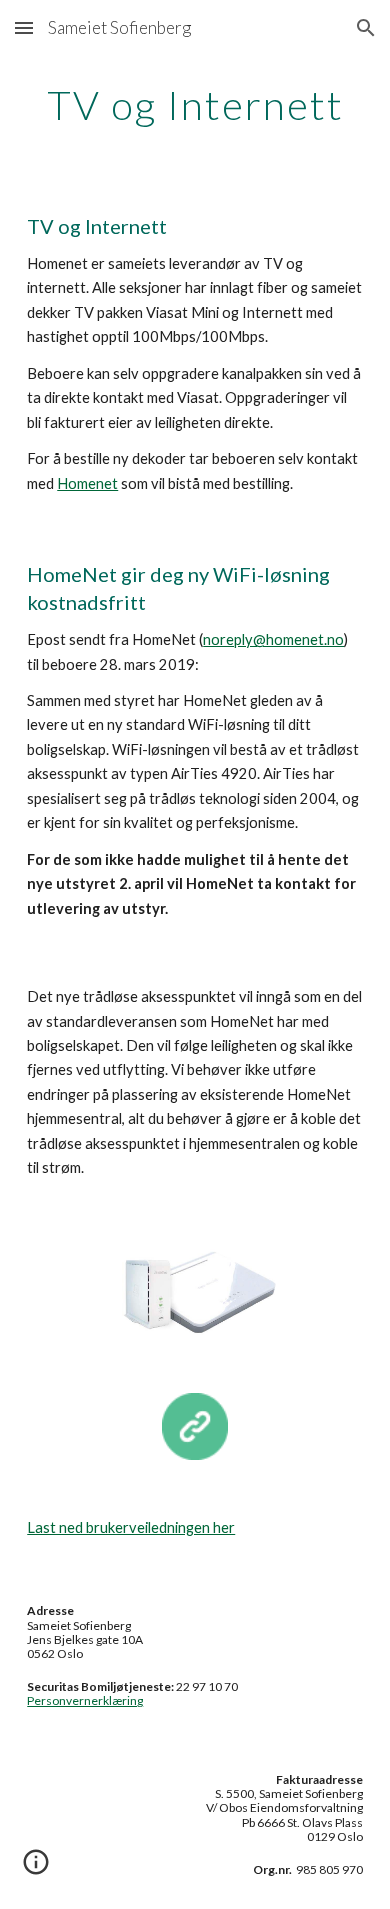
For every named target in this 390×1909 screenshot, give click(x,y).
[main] (195, 105)
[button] (24, 27)
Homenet (87, 483)
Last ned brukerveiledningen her (131, 1527)
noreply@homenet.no (273, 639)
